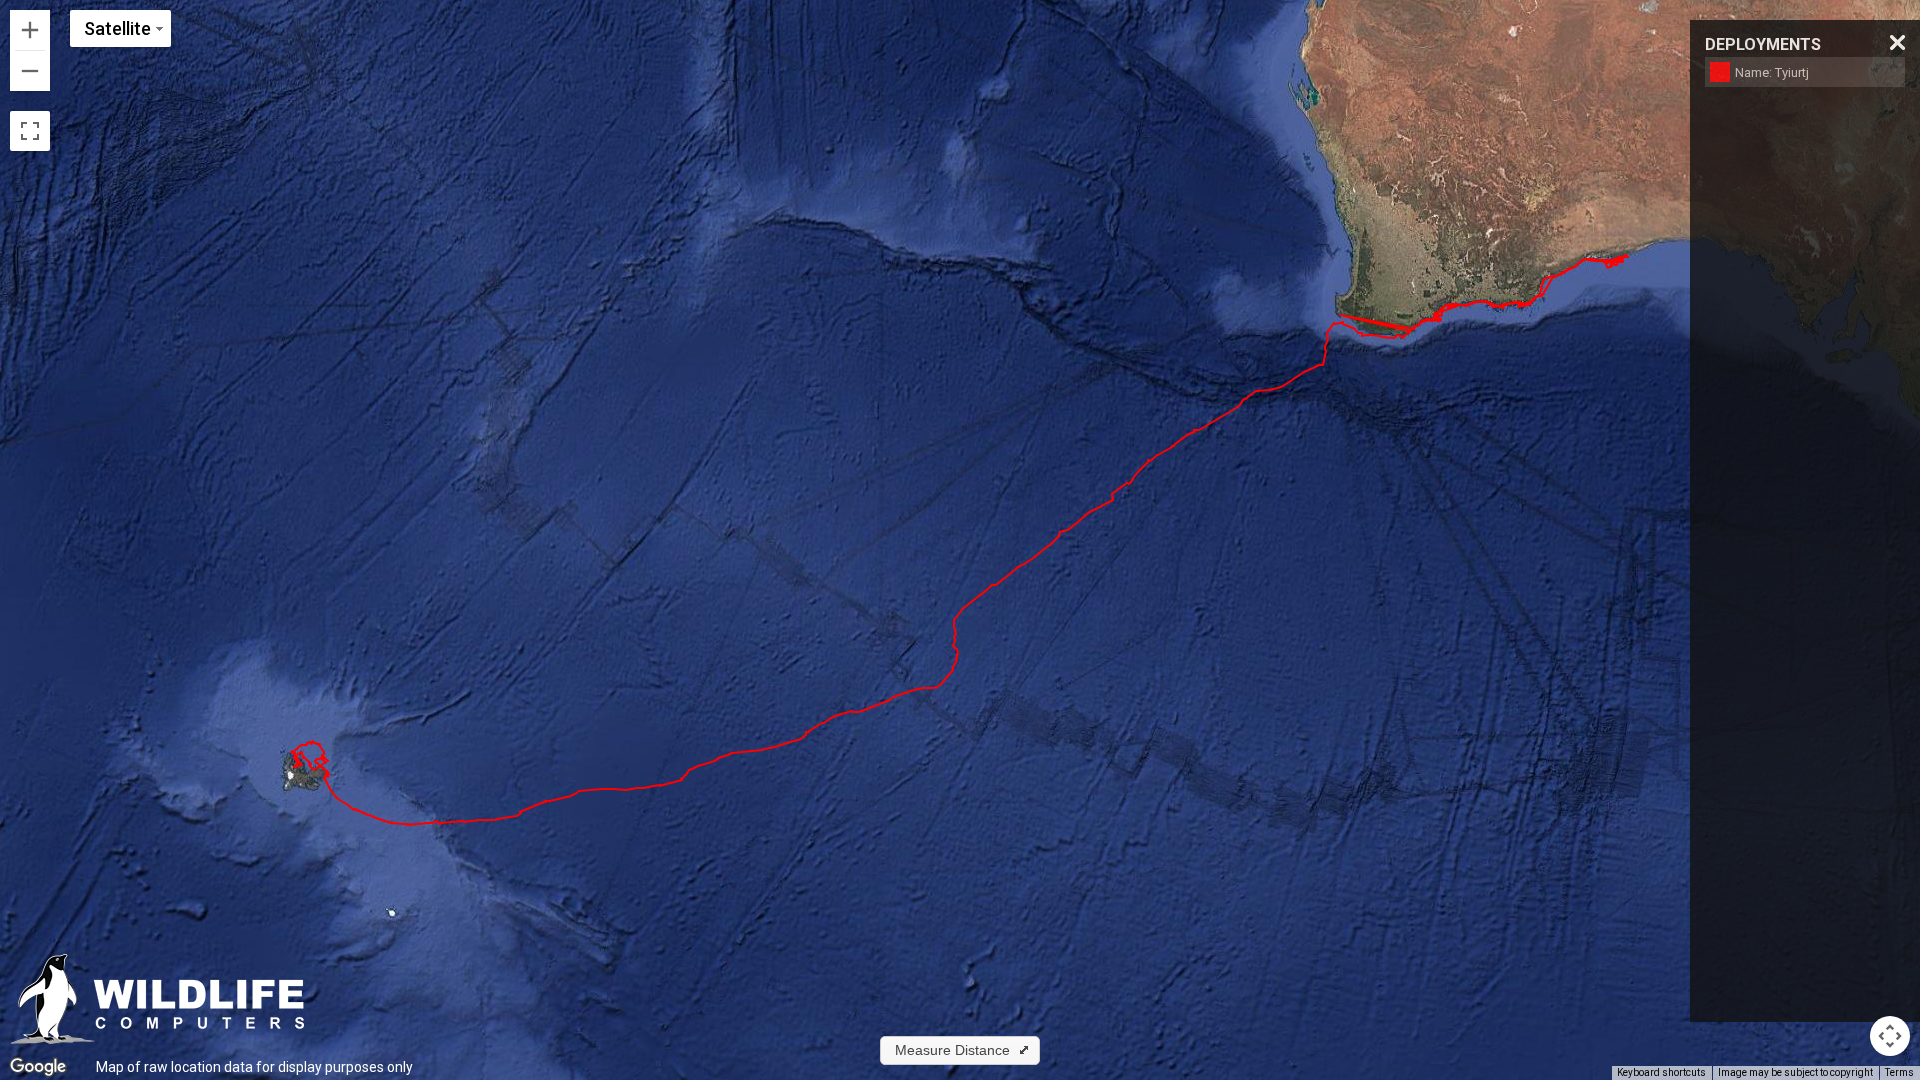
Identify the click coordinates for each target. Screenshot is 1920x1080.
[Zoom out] (30, 71)
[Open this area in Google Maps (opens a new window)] (38, 1067)
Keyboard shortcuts (1661, 1072)
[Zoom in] (30, 30)
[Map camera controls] (1890, 1036)
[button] (960, 1050)
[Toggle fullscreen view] (30, 131)
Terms (1899, 1072)
